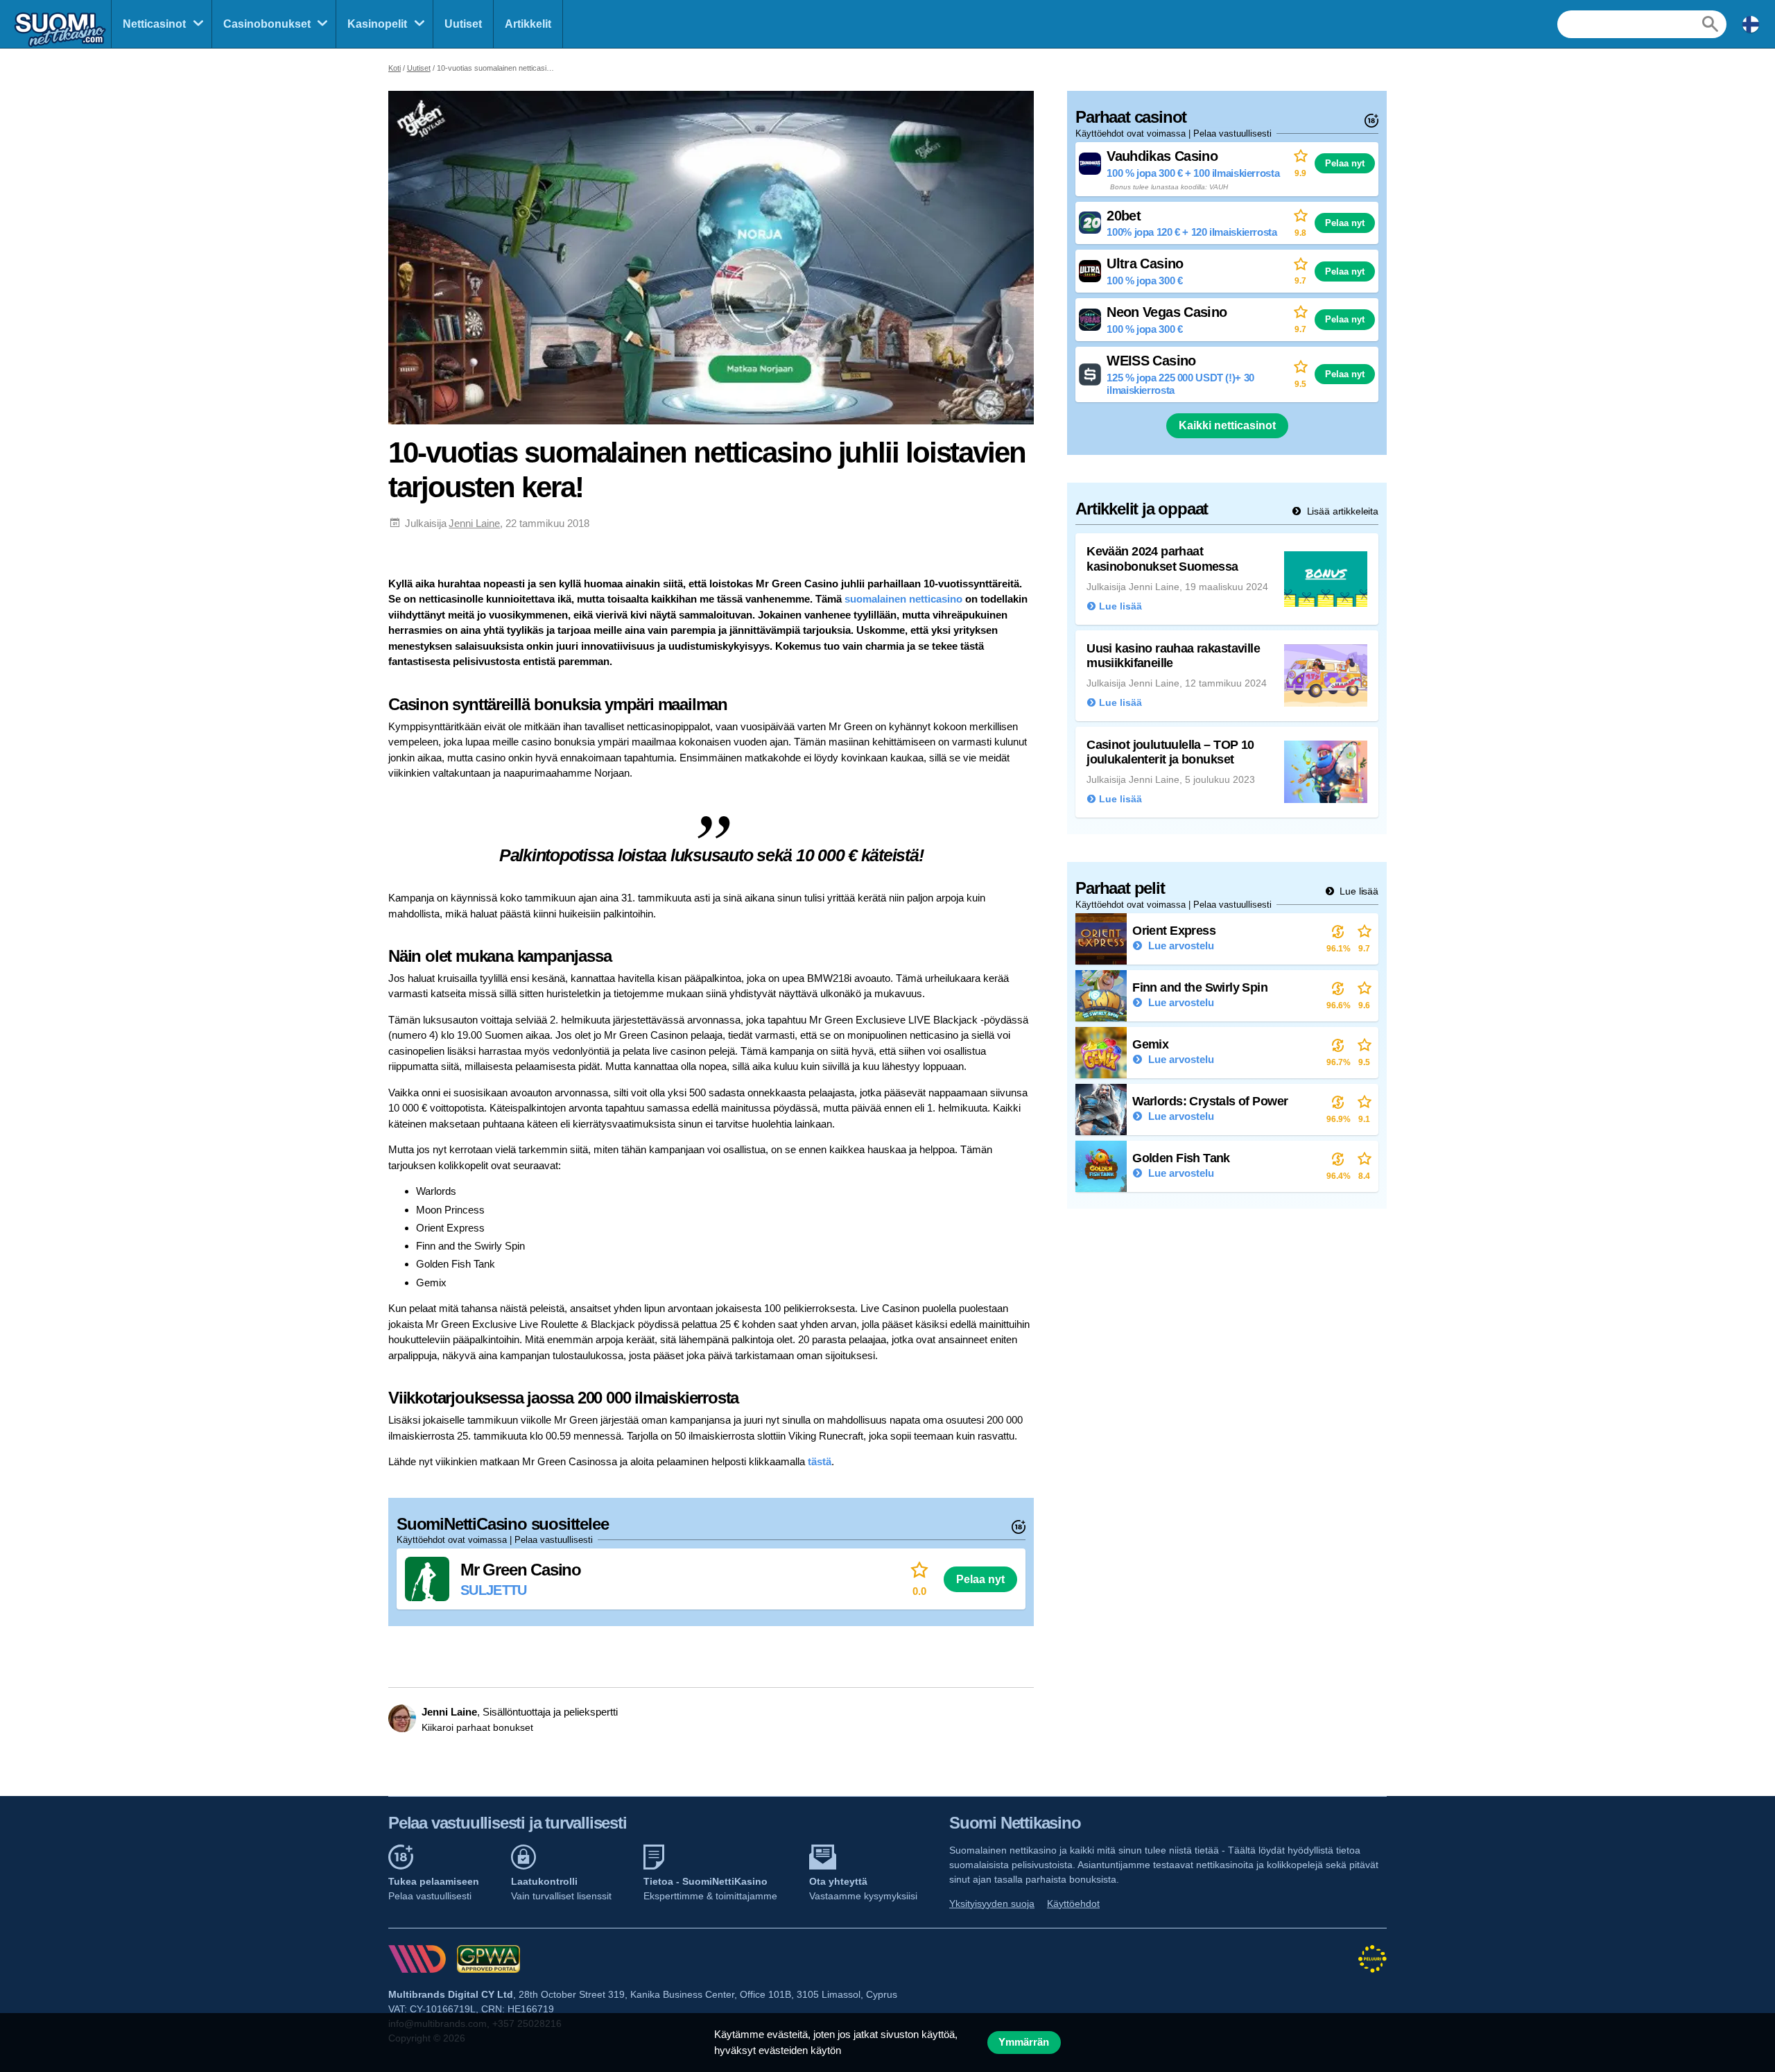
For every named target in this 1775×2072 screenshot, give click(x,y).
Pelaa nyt (980, 1579)
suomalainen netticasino (903, 599)
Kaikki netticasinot (1227, 425)
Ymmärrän (1024, 2042)
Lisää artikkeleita (1341, 511)
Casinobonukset (267, 24)
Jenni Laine (474, 523)
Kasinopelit (377, 24)
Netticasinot (154, 24)
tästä (820, 1461)
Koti (395, 68)
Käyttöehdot (1073, 1903)
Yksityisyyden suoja (992, 1903)
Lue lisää (1358, 891)
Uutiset (463, 24)
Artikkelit (528, 24)
